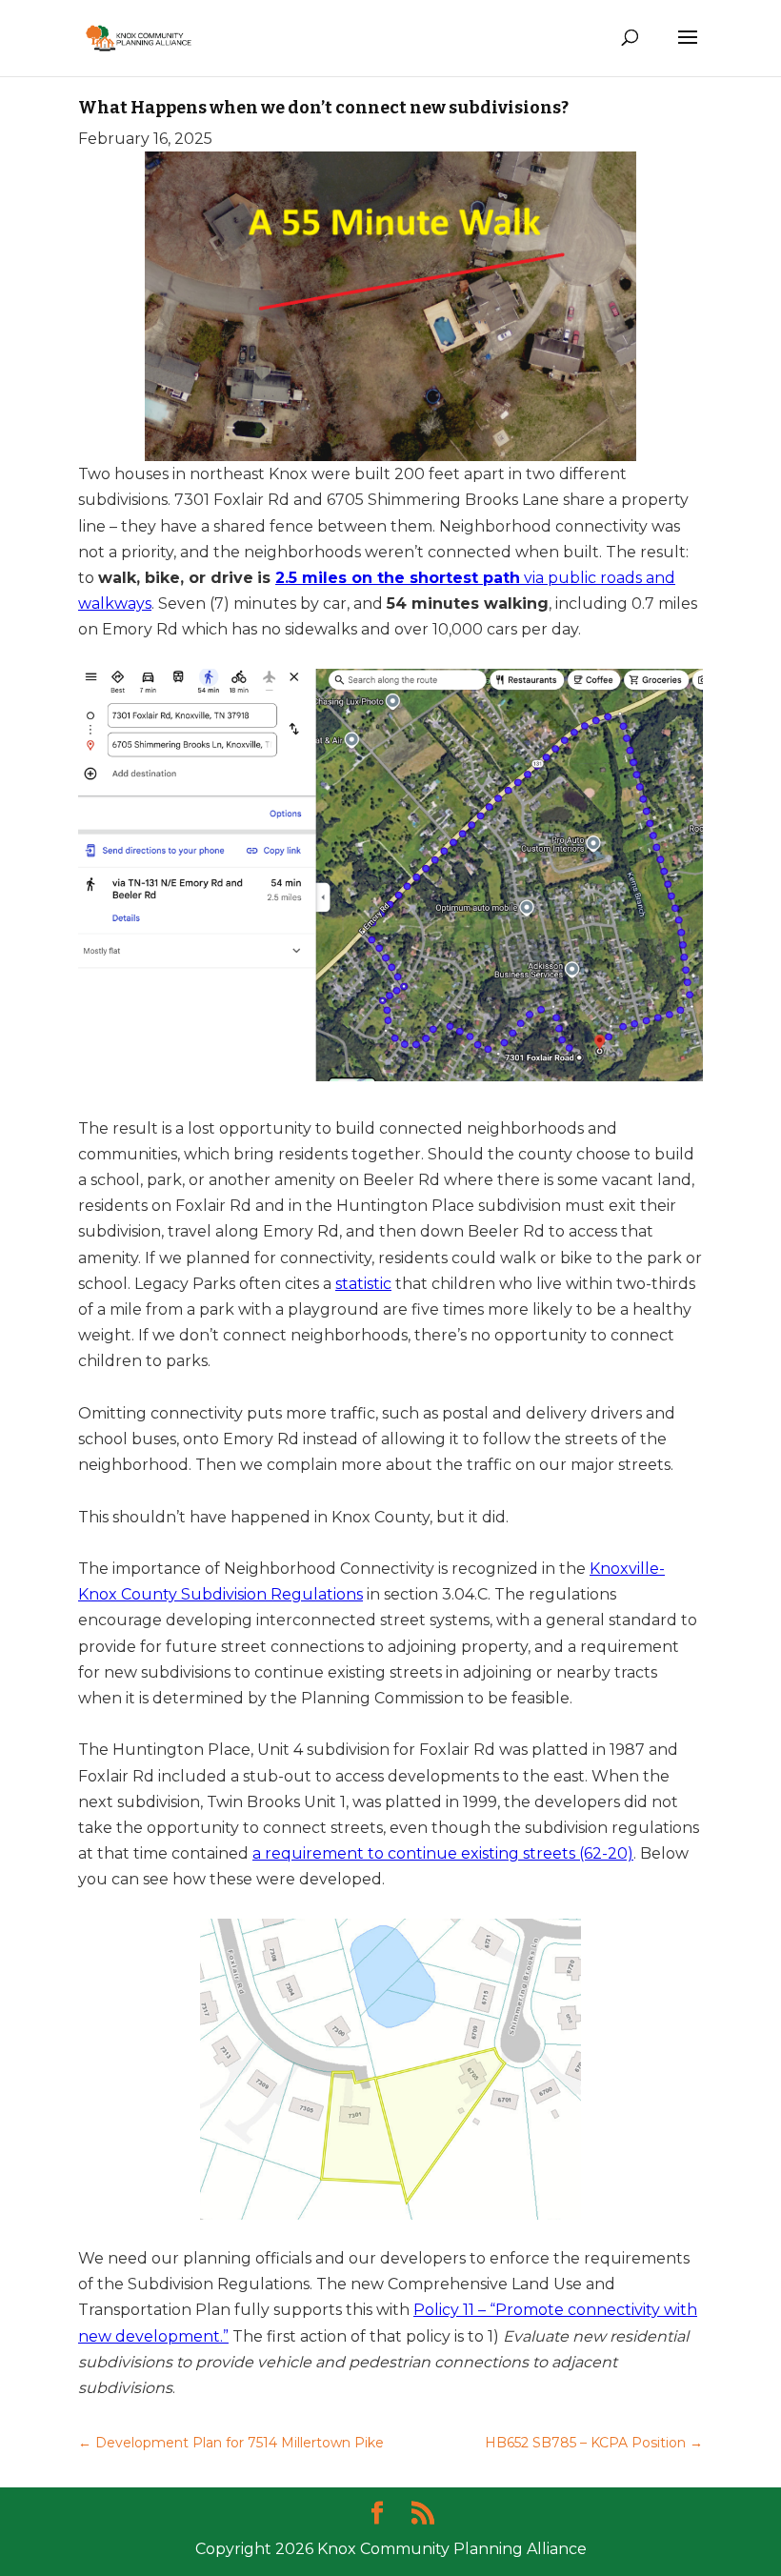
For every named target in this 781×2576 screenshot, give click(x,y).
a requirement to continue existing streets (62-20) (443, 1853)
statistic (363, 1284)
